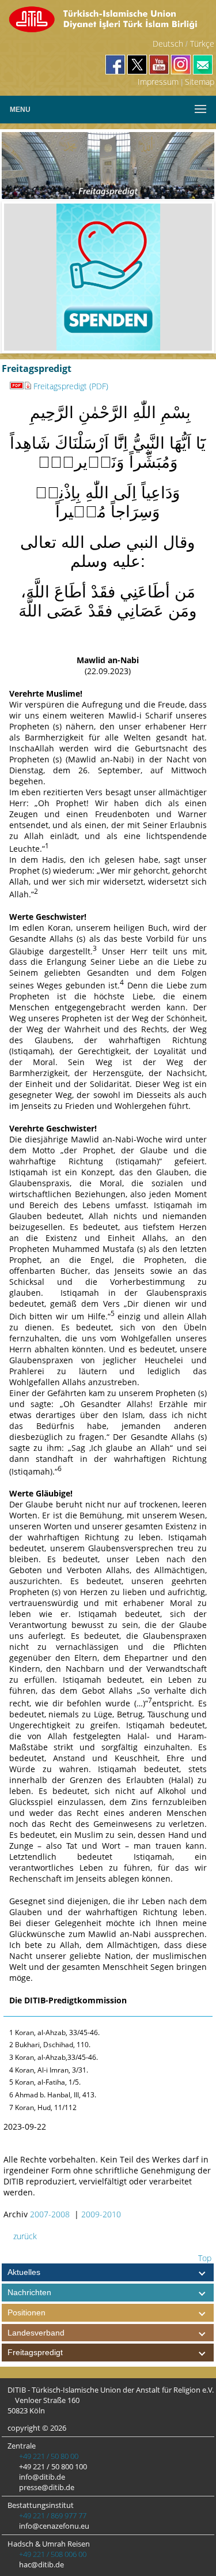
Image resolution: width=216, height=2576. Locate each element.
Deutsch (168, 44)
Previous (21, 277)
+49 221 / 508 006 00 (52, 2554)
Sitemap (200, 82)
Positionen (26, 2312)
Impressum (158, 82)
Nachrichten (29, 2292)
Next (195, 277)
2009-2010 (101, 2214)
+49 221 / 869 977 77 (52, 2515)
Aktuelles (24, 2272)
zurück (24, 2236)
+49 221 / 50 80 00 (48, 2456)
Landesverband (36, 2333)
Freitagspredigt (35, 2352)
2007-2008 (50, 2214)
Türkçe (202, 44)
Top (204, 2258)
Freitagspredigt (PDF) (71, 386)
